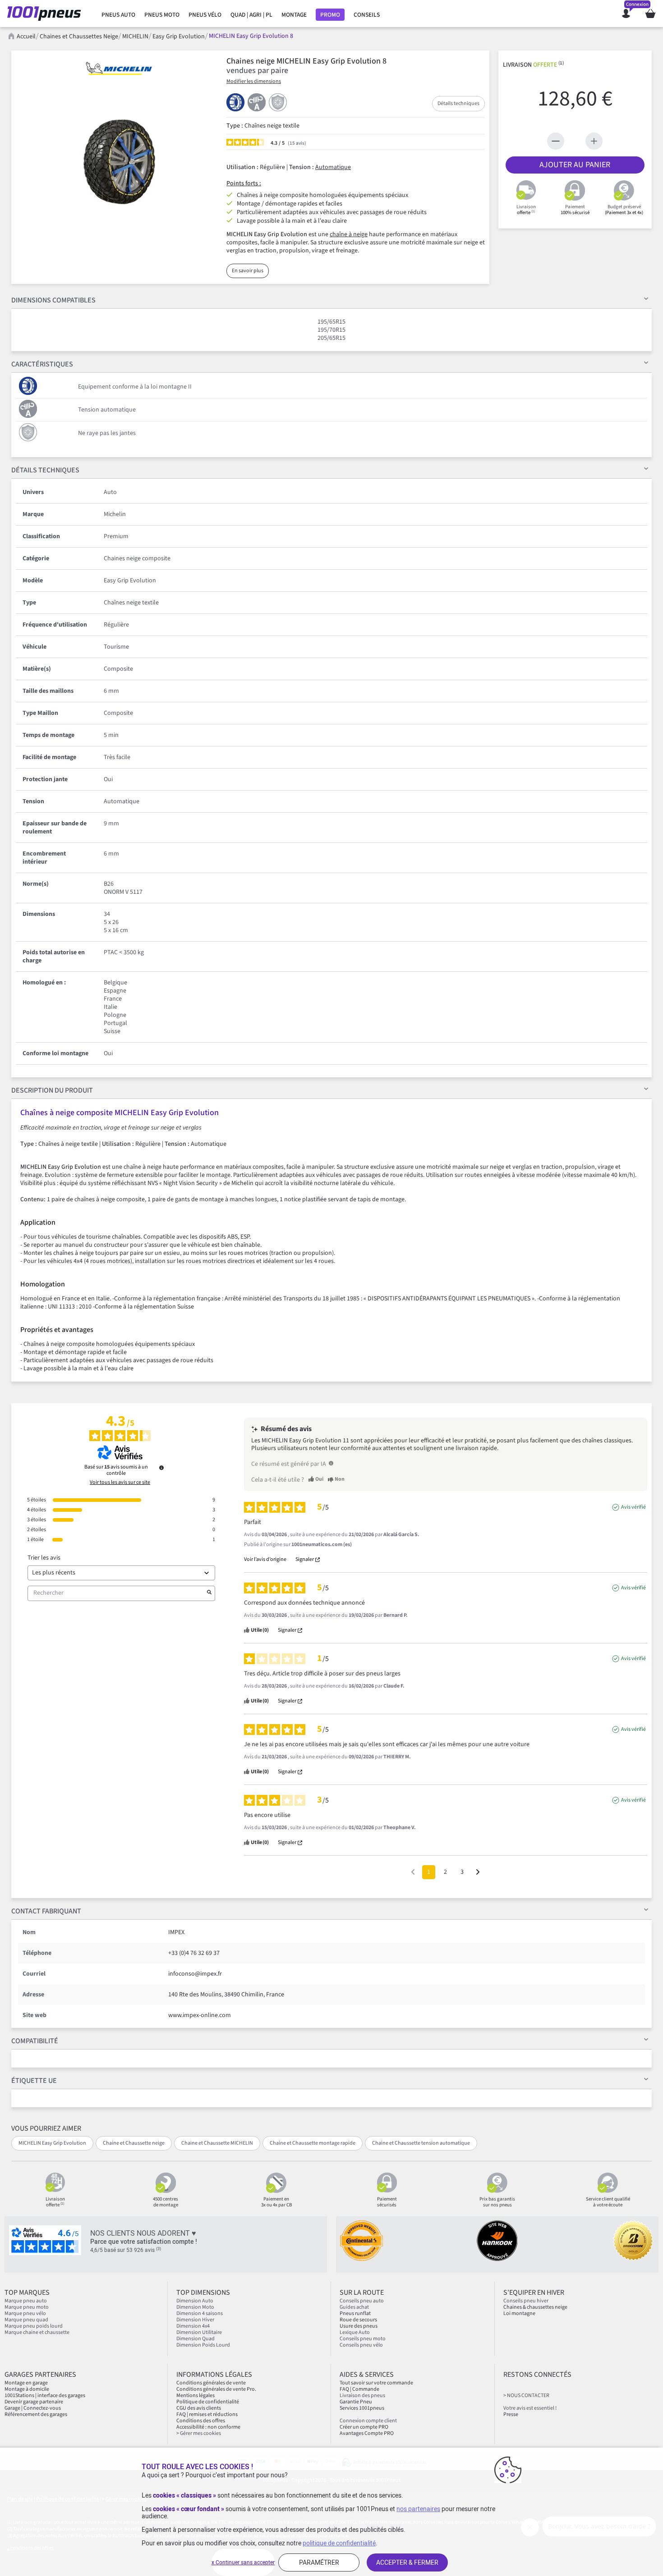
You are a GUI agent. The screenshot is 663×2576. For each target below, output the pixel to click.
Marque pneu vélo (25, 2313)
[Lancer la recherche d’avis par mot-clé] (209, 1593)
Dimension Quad (196, 2339)
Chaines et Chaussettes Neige (79, 37)
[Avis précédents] (413, 1871)
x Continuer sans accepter (243, 2562)
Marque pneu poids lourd (34, 2326)
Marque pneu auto (26, 2301)
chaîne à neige (349, 234)
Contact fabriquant (46, 1911)
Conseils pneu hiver (526, 2301)
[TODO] (331, 1463)
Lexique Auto (355, 2332)
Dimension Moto (195, 2307)
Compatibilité (35, 2041)
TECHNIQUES (45, 470)
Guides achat (354, 2307)
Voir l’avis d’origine (265, 1560)
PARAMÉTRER (319, 2562)
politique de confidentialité (339, 2543)
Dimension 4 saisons (200, 2313)
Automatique (333, 167)
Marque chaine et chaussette (37, 2332)
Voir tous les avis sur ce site (120, 1482)
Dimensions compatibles (53, 300)
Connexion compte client (368, 2421)
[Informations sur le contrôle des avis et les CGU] (161, 1468)
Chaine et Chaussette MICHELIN (217, 2143)
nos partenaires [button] (418, 2509)
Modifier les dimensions (254, 81)
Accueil (26, 37)
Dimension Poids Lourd (203, 2345)
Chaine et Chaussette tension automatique (421, 2143)
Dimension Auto (195, 2301)
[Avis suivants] (478, 1873)
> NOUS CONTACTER (526, 2395)
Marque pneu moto (27, 2307)
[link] (118, 15)
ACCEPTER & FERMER (407, 2562)
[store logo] (47, 14)
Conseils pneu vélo (361, 2345)
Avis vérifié (633, 1507)
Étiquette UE (34, 2081)
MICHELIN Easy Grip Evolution (52, 2143)
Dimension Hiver (195, 2320)
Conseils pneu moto (363, 2339)
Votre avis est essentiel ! (530, 2408)
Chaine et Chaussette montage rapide (313, 2143)
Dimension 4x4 (193, 2326)
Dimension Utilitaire (199, 2332)
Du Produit (52, 1090)
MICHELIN (135, 37)
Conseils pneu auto (362, 2301)
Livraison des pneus (362, 2395)
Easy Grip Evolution (179, 37)
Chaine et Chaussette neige (134, 2143)
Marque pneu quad (26, 2320)
